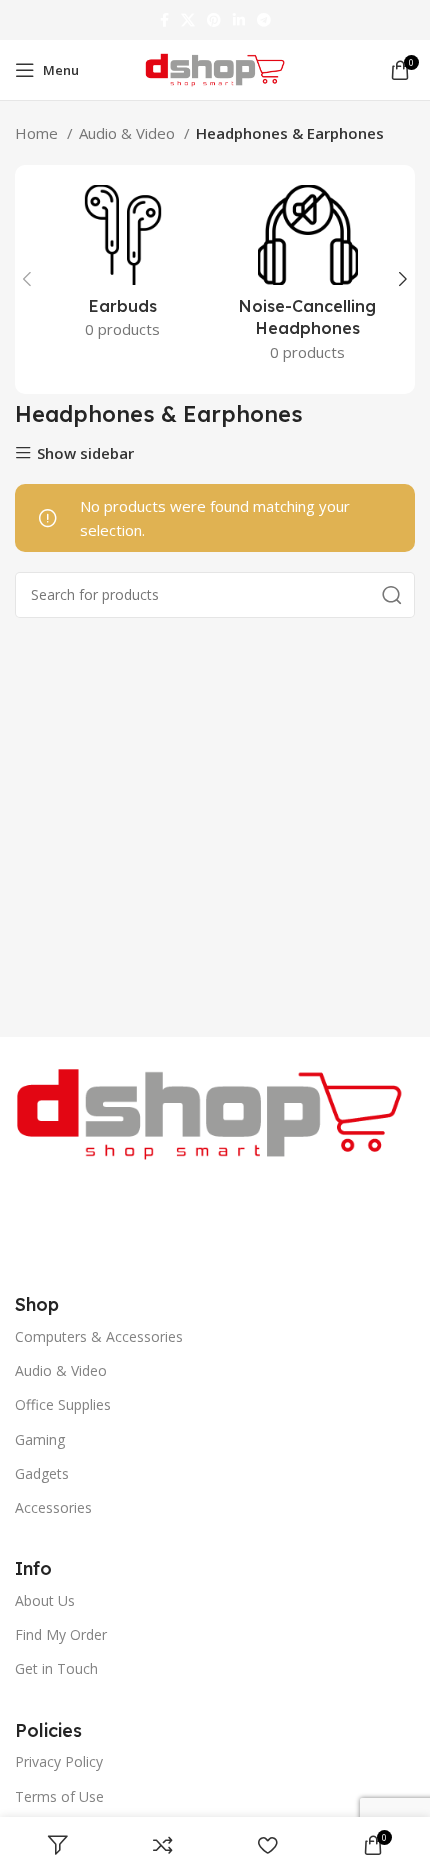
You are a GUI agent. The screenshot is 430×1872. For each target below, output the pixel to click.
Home (38, 133)
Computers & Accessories (99, 1336)
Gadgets (42, 1473)
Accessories (53, 1507)
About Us (45, 1600)
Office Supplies (63, 1404)
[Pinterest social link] (214, 20)
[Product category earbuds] (122, 268)
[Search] (392, 595)
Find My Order (61, 1634)
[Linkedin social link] (239, 20)
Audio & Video (129, 133)
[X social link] (188, 20)
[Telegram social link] (264, 20)
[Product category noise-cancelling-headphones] (307, 279)
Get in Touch (56, 1668)
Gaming (40, 1439)
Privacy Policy (59, 1761)
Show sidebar (85, 453)
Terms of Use (59, 1796)
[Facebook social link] (164, 20)
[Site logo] (215, 68)
